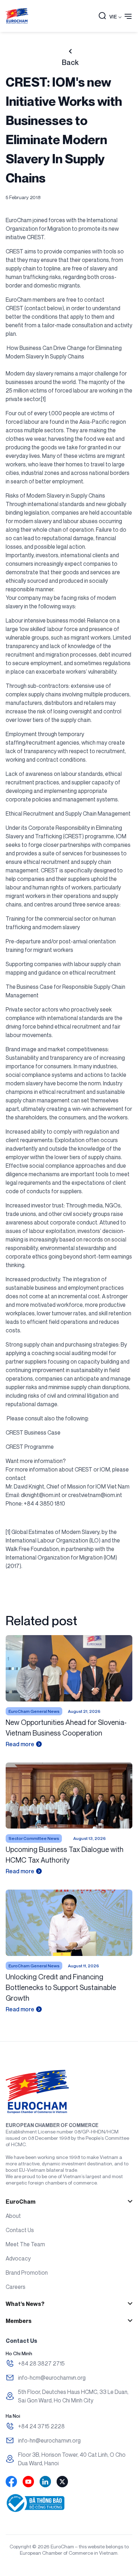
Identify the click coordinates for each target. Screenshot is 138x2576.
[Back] (70, 51)
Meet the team (25, 2244)
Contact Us (20, 2230)
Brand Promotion (27, 2273)
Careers (16, 2287)
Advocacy (18, 2258)
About (13, 2216)
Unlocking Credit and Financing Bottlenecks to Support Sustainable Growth (61, 1987)
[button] (102, 16)
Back (70, 62)
